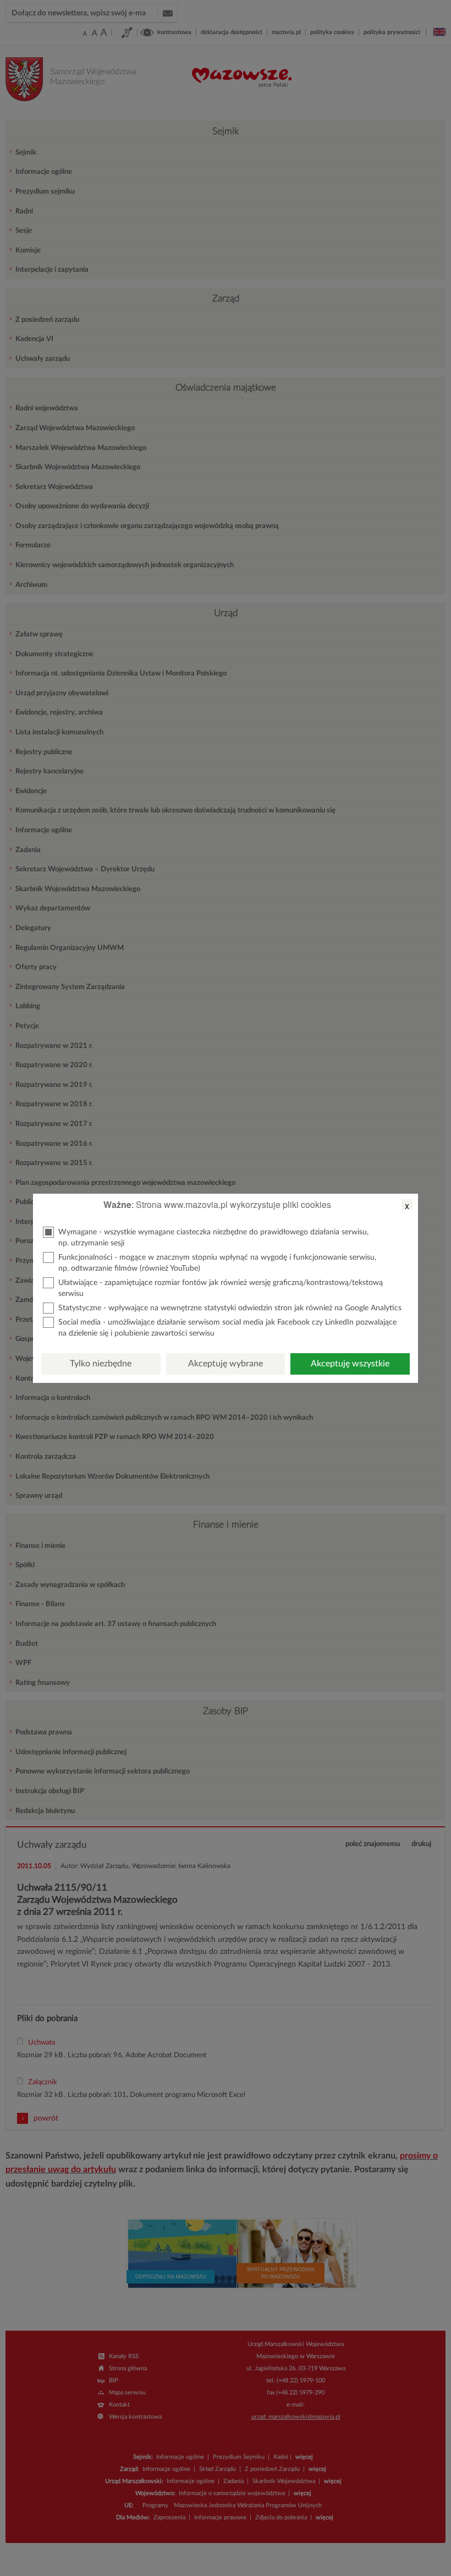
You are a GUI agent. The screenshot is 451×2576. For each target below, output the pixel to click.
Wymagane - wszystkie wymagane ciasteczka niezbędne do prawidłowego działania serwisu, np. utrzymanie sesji (213, 1238)
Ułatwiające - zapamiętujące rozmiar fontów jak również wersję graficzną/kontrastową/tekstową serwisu (221, 1288)
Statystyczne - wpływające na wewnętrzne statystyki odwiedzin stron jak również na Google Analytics (230, 1308)
